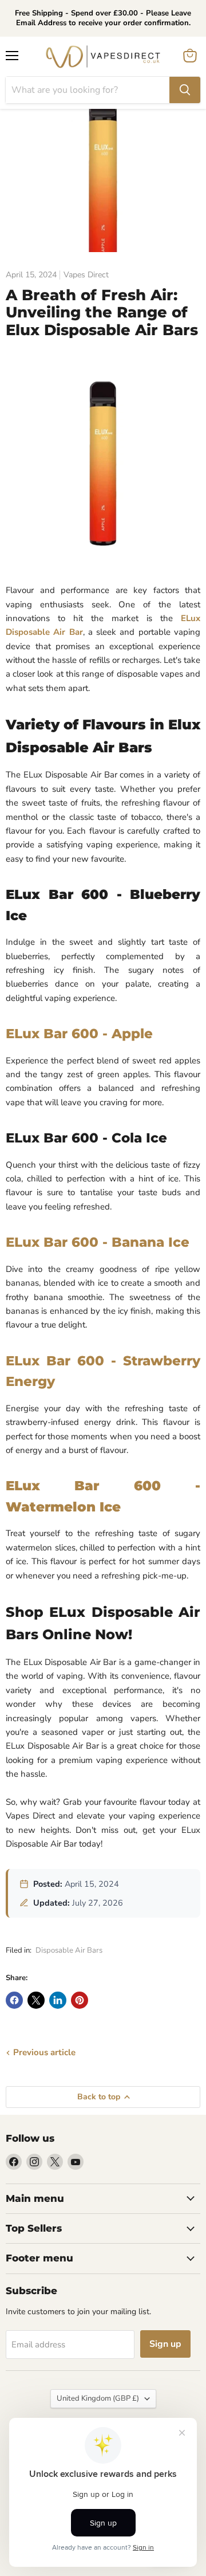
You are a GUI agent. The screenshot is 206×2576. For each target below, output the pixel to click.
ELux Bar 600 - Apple (79, 1034)
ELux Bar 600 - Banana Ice (98, 1242)
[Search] (185, 90)
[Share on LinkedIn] (58, 2000)
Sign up (165, 2344)
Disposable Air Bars (69, 1950)
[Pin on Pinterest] (80, 2000)
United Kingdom (98, 2398)
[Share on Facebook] (14, 2000)
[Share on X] (36, 2000)
